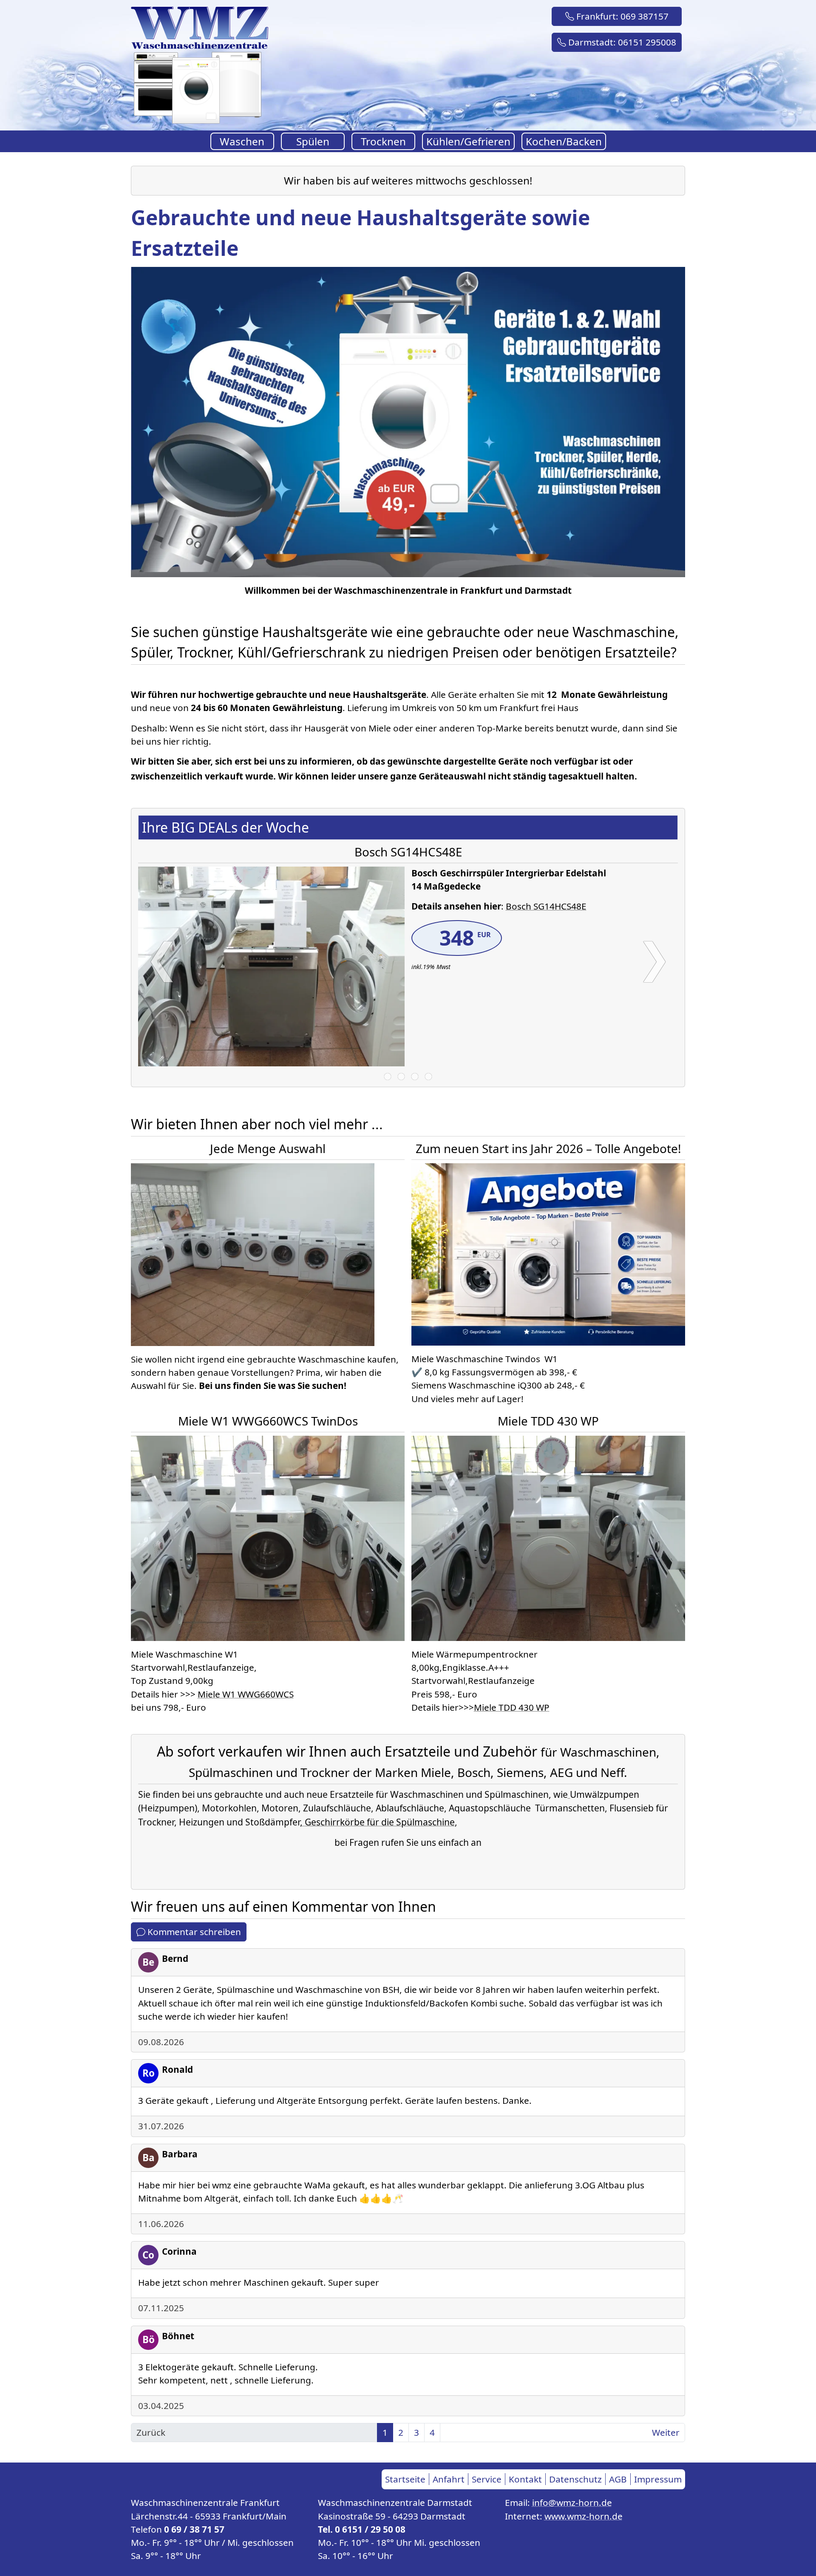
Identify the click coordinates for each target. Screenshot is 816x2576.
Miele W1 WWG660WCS (246, 1694)
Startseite (405, 2479)
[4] (428, 1077)
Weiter (666, 2432)
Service (487, 2479)
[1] (388, 1077)
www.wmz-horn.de (584, 2516)
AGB (618, 2479)
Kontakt (525, 2479)
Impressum (658, 2479)
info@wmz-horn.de (572, 2502)
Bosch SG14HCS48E (546, 906)
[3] (415, 1077)
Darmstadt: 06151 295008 (621, 42)
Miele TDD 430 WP (512, 1707)
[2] (401, 1077)
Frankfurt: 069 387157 (621, 16)
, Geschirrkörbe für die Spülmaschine (377, 1822)
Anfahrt (449, 2479)
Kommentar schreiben (193, 1932)
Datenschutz (575, 2479)
